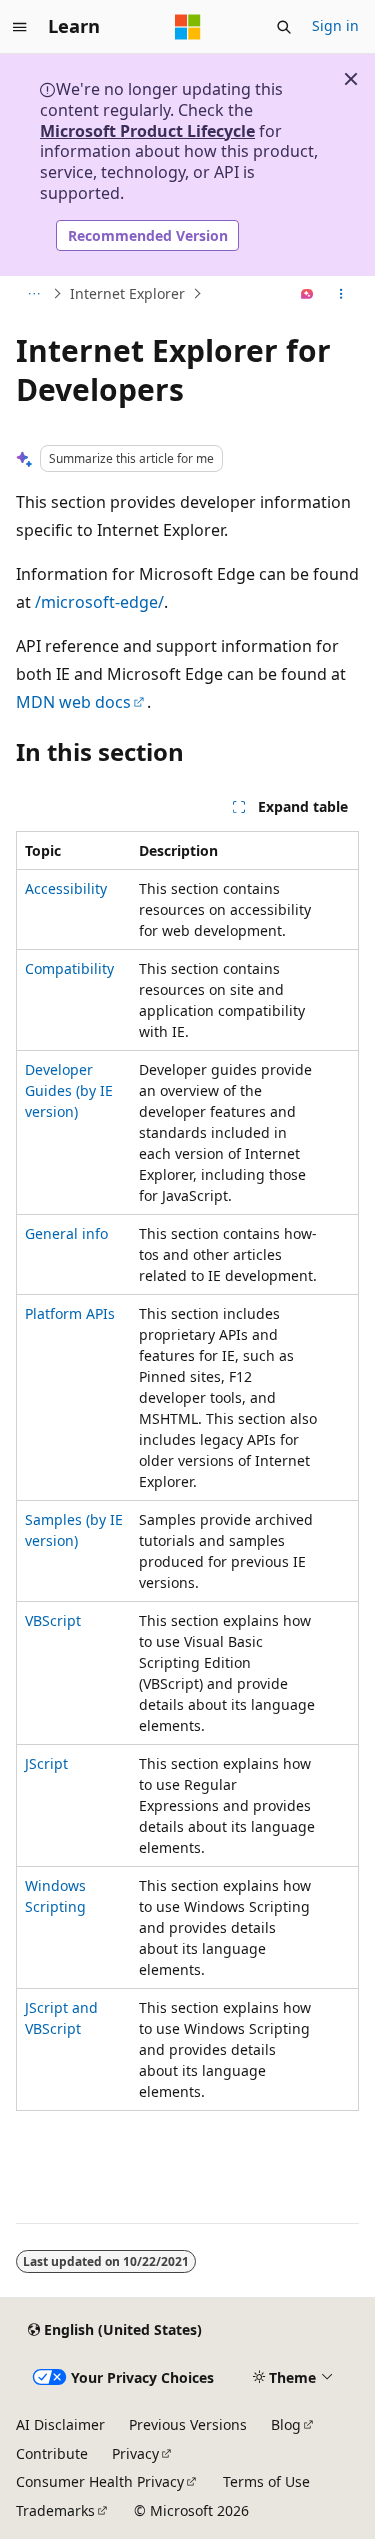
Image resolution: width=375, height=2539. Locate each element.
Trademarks (55, 2510)
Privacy (135, 2453)
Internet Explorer (127, 293)
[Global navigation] (20, 27)
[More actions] (341, 294)
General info (66, 1233)
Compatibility (69, 968)
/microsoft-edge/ (99, 602)
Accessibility (66, 888)
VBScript (53, 1620)
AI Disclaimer (60, 2424)
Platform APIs (70, 1313)
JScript (46, 1763)
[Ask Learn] (307, 294)
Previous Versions (188, 2424)
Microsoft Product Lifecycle (147, 131)
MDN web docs (73, 702)
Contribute (52, 2453)
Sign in (335, 25)
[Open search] (284, 27)
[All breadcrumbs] (33, 294)
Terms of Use (266, 2481)
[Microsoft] (188, 27)
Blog (286, 2424)
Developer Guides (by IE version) (69, 1090)
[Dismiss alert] (351, 79)
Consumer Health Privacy (100, 2481)
